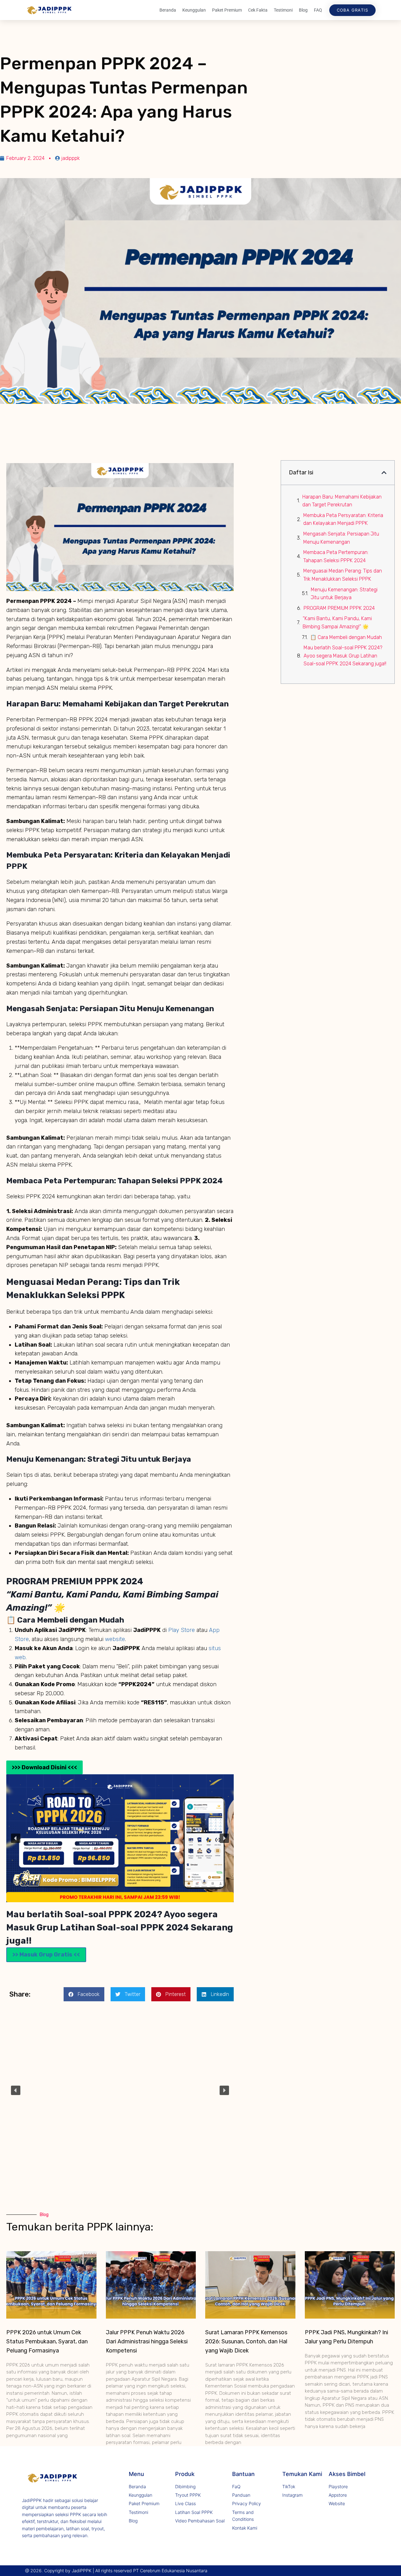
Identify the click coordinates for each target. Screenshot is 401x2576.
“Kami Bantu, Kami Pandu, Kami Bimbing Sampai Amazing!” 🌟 (337, 623)
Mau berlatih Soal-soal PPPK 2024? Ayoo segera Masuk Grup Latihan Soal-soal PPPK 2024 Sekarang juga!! (345, 656)
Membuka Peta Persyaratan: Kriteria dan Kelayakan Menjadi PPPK (343, 519)
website (115, 1639)
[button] (16, 1838)
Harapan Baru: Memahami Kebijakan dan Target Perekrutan (342, 501)
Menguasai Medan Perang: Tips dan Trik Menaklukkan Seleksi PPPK (343, 575)
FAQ (318, 10)
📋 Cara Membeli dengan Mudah (346, 637)
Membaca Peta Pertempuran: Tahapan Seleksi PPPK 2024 (336, 556)
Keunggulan (194, 10)
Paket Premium (227, 10)
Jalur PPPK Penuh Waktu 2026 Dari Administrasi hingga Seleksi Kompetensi (147, 2341)
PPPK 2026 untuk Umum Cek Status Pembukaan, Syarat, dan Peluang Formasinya (47, 2341)
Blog (303, 10)
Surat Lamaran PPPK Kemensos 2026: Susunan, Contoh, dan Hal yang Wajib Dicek (246, 2341)
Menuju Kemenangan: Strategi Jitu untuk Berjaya (344, 594)
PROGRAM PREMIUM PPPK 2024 (339, 608)
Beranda (168, 10)
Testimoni (283, 10)
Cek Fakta (258, 10)
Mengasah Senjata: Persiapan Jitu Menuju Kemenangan (341, 538)
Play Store (182, 1630)
